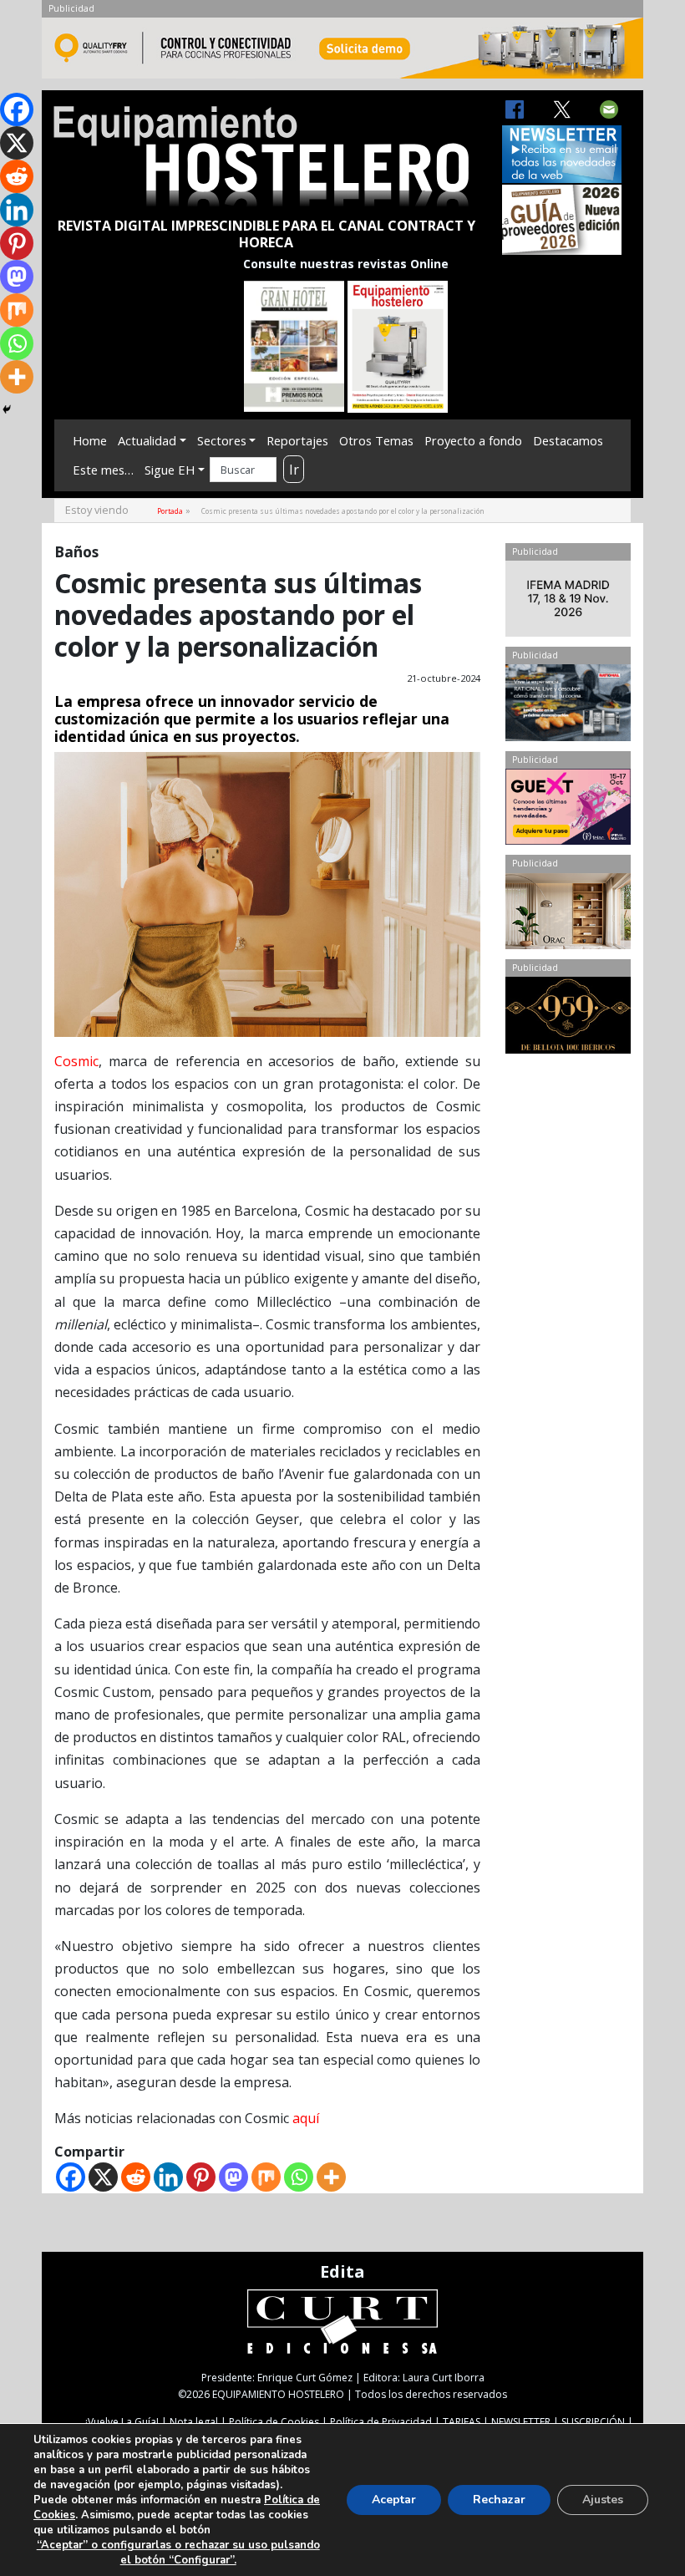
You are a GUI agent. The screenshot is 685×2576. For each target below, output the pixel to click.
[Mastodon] (233, 2177)
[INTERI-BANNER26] (568, 602)
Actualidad (147, 440)
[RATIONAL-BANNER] (568, 706)
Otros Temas (376, 440)
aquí (306, 2118)
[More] (331, 2177)
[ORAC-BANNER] (568, 915)
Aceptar (394, 2500)
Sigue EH (170, 470)
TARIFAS (462, 2422)
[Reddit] (136, 2177)
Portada (170, 511)
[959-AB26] (568, 1019)
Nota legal (194, 2422)
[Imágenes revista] (342, 53)
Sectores (222, 440)
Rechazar (499, 2500)
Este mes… (103, 470)
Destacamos (568, 440)
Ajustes (603, 2500)
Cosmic (76, 1061)
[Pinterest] (201, 2177)
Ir (294, 470)
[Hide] (7, 409)
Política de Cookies (274, 2422)
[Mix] (266, 2177)
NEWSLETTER (521, 2422)
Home (90, 440)
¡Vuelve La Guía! (122, 2422)
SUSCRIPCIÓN (593, 2422)
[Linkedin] (168, 2177)
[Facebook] (71, 2177)
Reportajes (297, 440)
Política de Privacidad (381, 2422)
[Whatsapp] (299, 2177)
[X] (103, 2177)
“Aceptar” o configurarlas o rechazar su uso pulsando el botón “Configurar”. (178, 2553)
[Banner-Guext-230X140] (568, 810)
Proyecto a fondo (473, 440)
